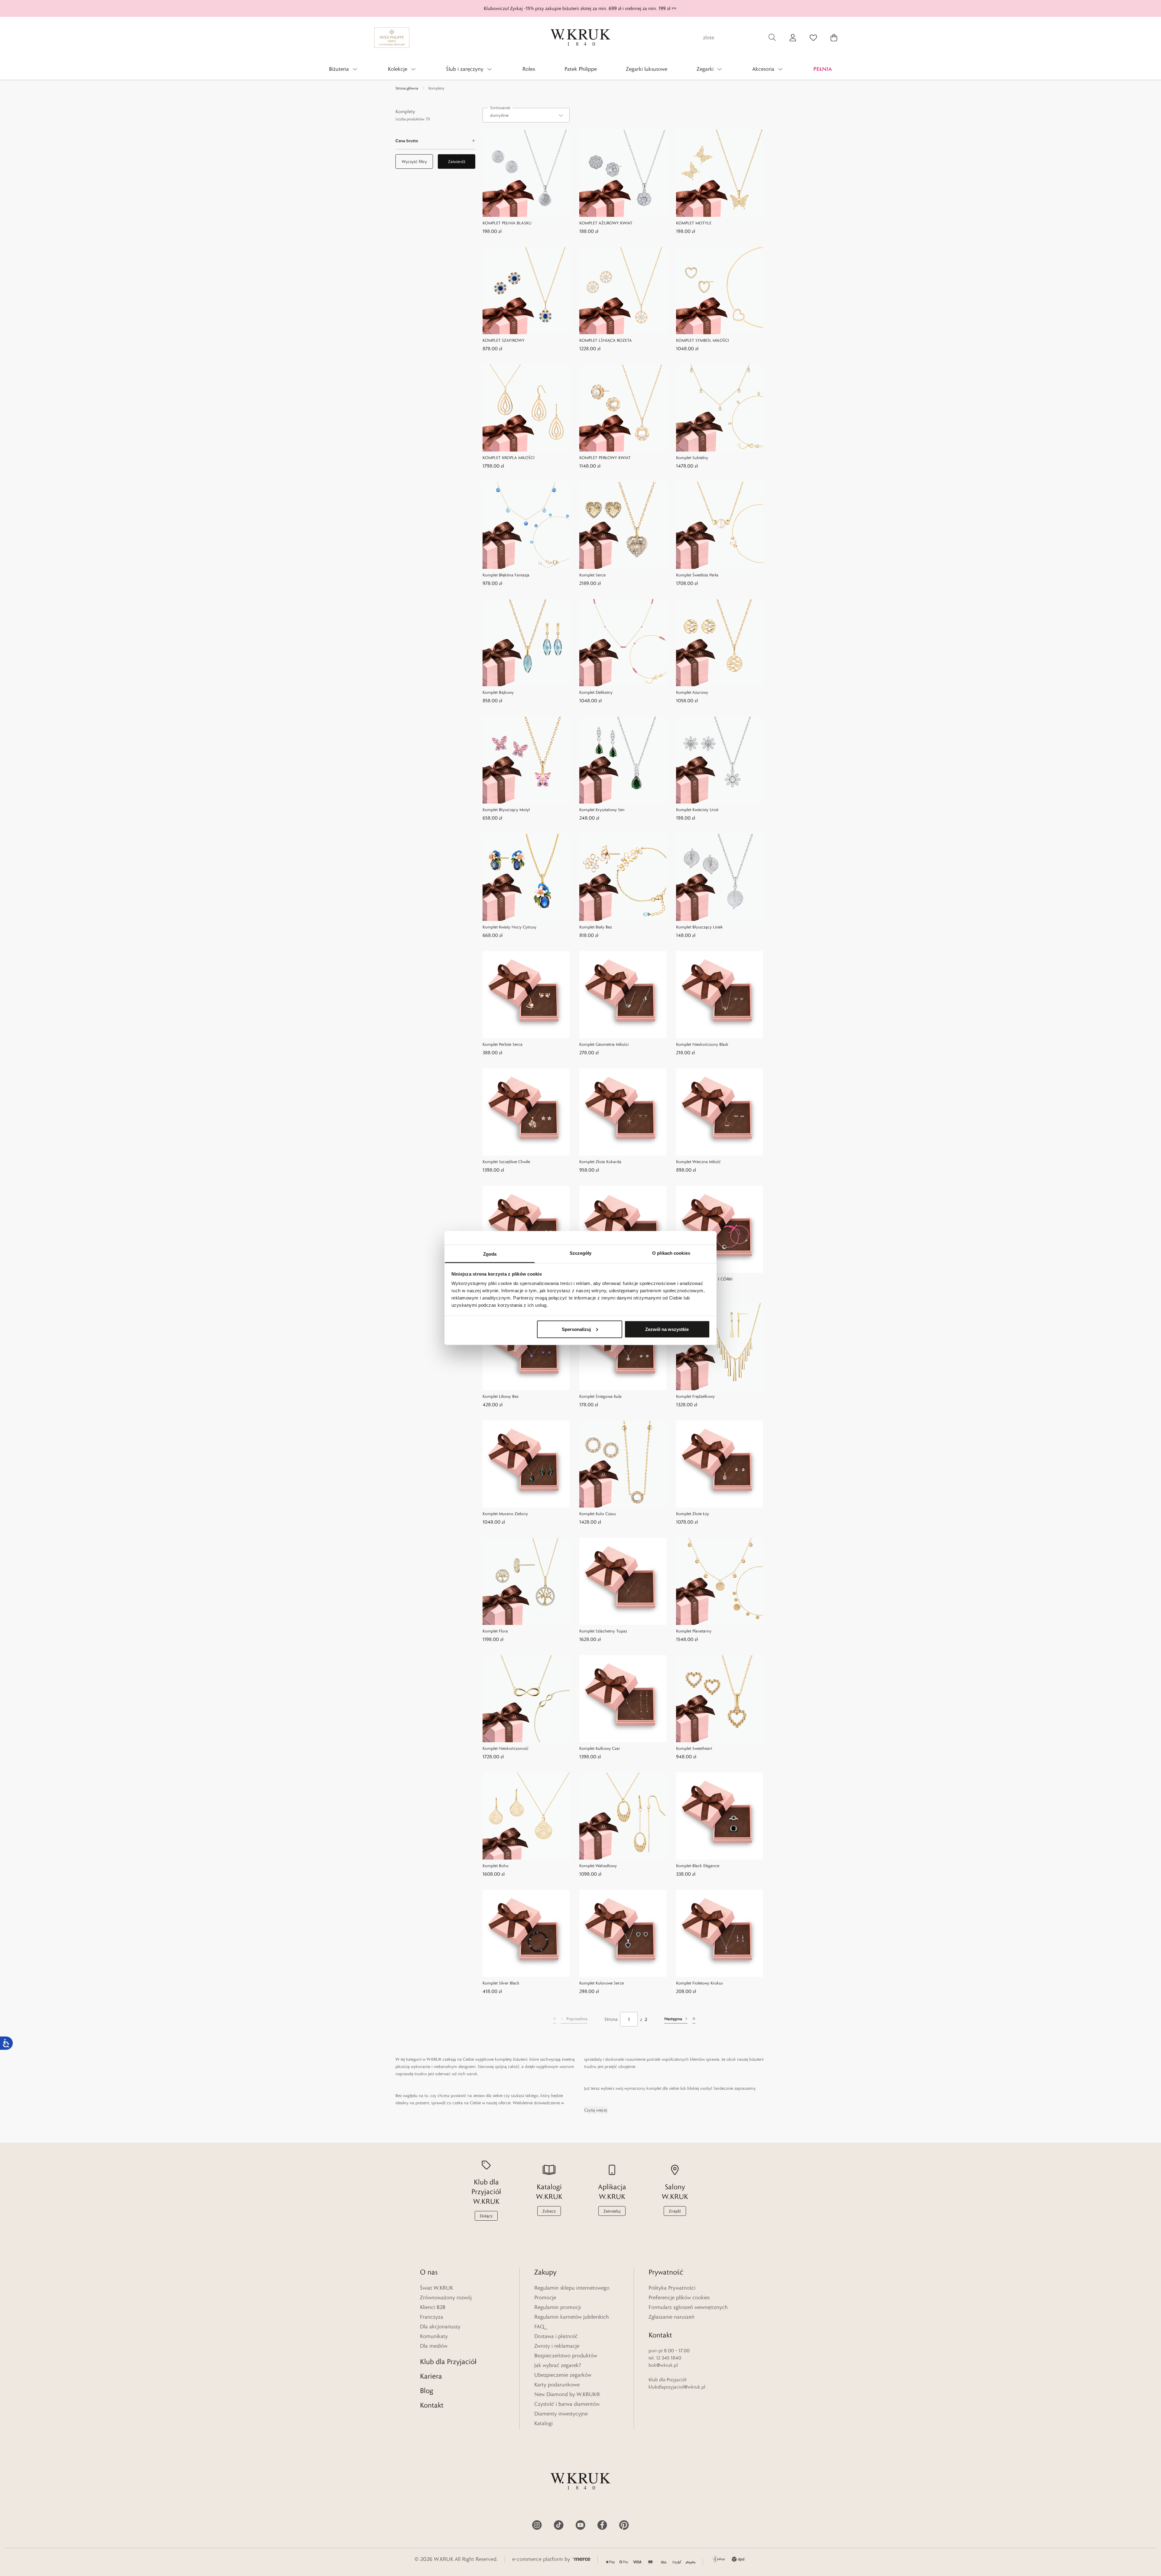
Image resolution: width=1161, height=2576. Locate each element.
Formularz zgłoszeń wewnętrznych (688, 2307)
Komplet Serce (592, 575)
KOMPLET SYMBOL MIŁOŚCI (702, 340)
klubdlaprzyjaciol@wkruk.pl (677, 2387)
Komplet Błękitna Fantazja (506, 575)
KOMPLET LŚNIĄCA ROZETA (606, 340)
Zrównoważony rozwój (446, 2297)
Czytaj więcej (596, 2110)
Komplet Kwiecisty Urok (697, 810)
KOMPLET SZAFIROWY (504, 340)
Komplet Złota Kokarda (600, 1162)
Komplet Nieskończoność (506, 1748)
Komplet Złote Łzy (693, 1514)
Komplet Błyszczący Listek (699, 927)
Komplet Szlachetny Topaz (603, 1631)
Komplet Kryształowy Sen (602, 810)
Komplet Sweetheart (694, 1748)
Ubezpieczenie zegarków (563, 2375)
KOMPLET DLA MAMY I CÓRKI (704, 1279)
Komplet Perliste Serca (502, 1044)
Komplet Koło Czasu (598, 1514)
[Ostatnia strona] (694, 2019)
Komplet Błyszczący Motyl (506, 810)
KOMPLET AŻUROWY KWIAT (606, 223)
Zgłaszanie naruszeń (672, 2317)
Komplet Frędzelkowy (695, 1396)
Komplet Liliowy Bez (501, 1396)
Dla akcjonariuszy (440, 2327)
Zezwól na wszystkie (667, 1329)
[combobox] (526, 115)
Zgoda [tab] (490, 1254)
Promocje (545, 2297)
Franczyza (432, 2317)
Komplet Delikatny (596, 692)
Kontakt (432, 2405)
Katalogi (543, 2423)
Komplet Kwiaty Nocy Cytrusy (509, 927)
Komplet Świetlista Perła (697, 575)
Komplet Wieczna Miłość (698, 1162)
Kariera (431, 2376)
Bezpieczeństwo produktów (566, 2356)
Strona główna (407, 88)
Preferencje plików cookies (679, 2297)
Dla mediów (434, 2346)
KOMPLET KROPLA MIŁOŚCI (509, 458)
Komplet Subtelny (692, 458)
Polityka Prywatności (672, 2288)
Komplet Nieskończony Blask (702, 1044)
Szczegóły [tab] (581, 1253)
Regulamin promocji (558, 2307)
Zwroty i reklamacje (557, 2346)
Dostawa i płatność (556, 2336)
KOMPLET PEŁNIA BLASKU (507, 223)
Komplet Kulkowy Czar (600, 1748)
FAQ (539, 2327)
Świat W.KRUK (436, 2288)
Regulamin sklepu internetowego (572, 2288)
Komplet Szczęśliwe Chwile (506, 1162)
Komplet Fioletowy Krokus (699, 1983)
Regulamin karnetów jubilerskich (572, 2317)
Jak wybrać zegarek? (558, 2365)
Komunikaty (434, 2336)
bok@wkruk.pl (663, 2365)
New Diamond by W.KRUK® (567, 2394)
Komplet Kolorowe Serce (602, 1983)
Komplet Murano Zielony (505, 1514)
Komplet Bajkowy (498, 692)
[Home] (580, 37)
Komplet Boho (496, 1866)
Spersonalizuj (576, 1329)
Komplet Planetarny (694, 1631)
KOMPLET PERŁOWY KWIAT (605, 458)
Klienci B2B (433, 2307)
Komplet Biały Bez (596, 927)
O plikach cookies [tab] (671, 1253)
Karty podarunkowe (557, 2385)
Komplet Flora (495, 1631)
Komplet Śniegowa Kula (600, 1396)
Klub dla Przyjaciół (448, 2361)
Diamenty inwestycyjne (561, 2414)
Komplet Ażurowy (692, 692)
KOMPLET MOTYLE (694, 223)
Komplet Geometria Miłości (604, 1044)
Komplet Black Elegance (698, 1866)
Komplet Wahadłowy (598, 1866)
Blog (427, 2390)
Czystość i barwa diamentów (567, 2404)
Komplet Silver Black (501, 1983)
